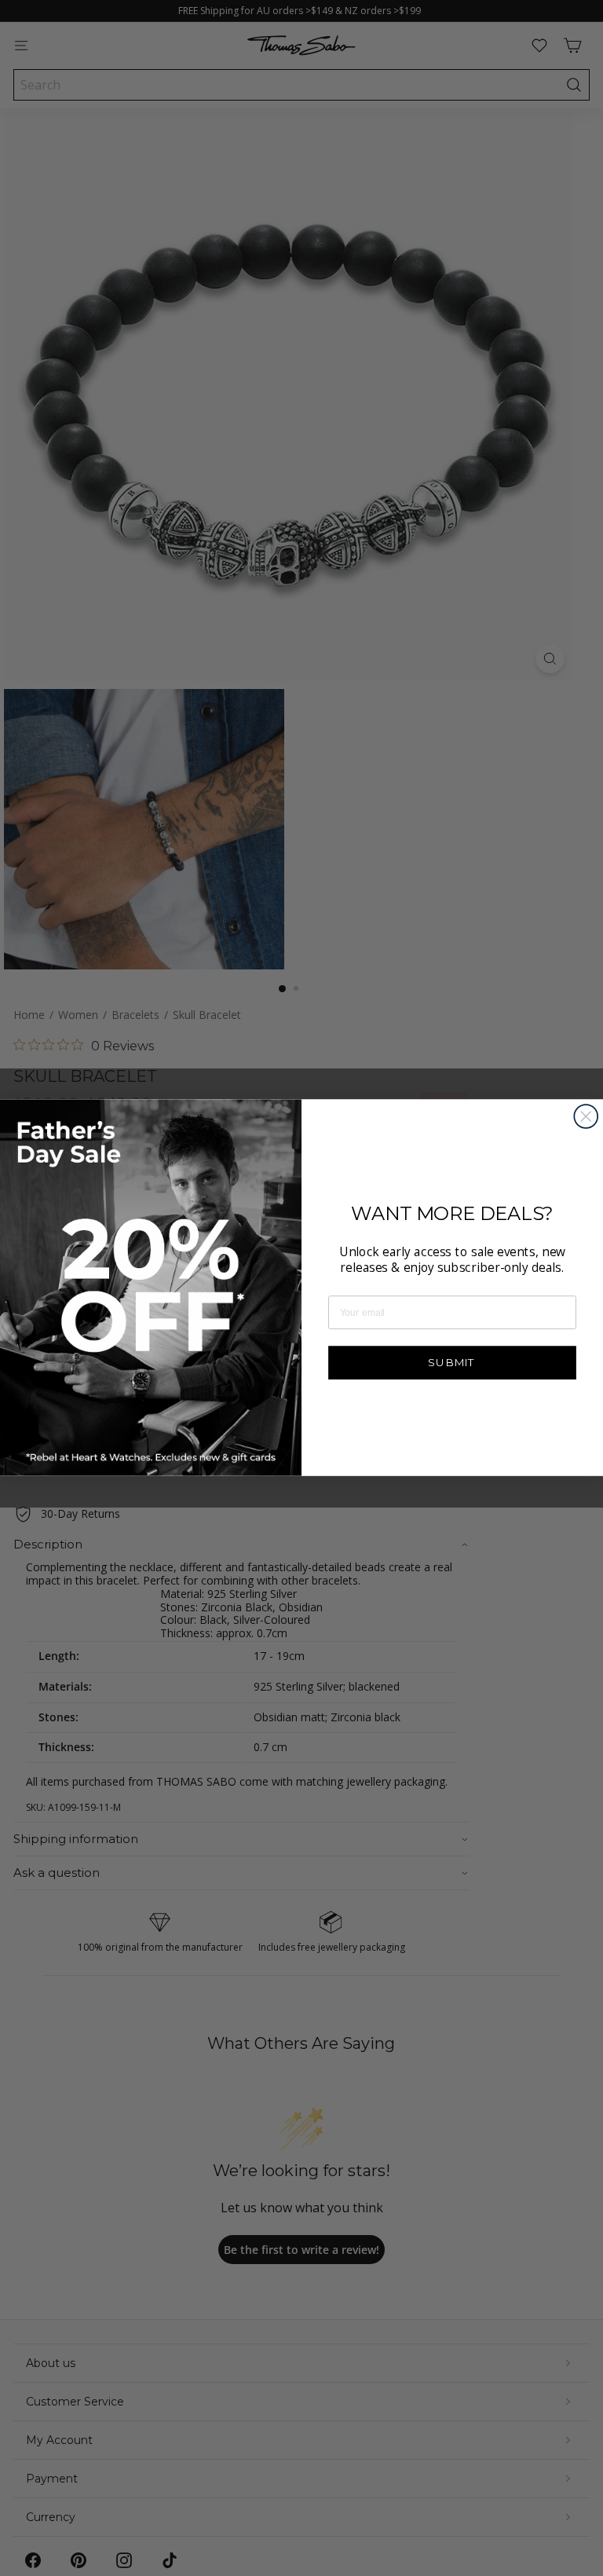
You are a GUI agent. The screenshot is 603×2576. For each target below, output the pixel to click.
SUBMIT (452, 1362)
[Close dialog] (586, 1116)
